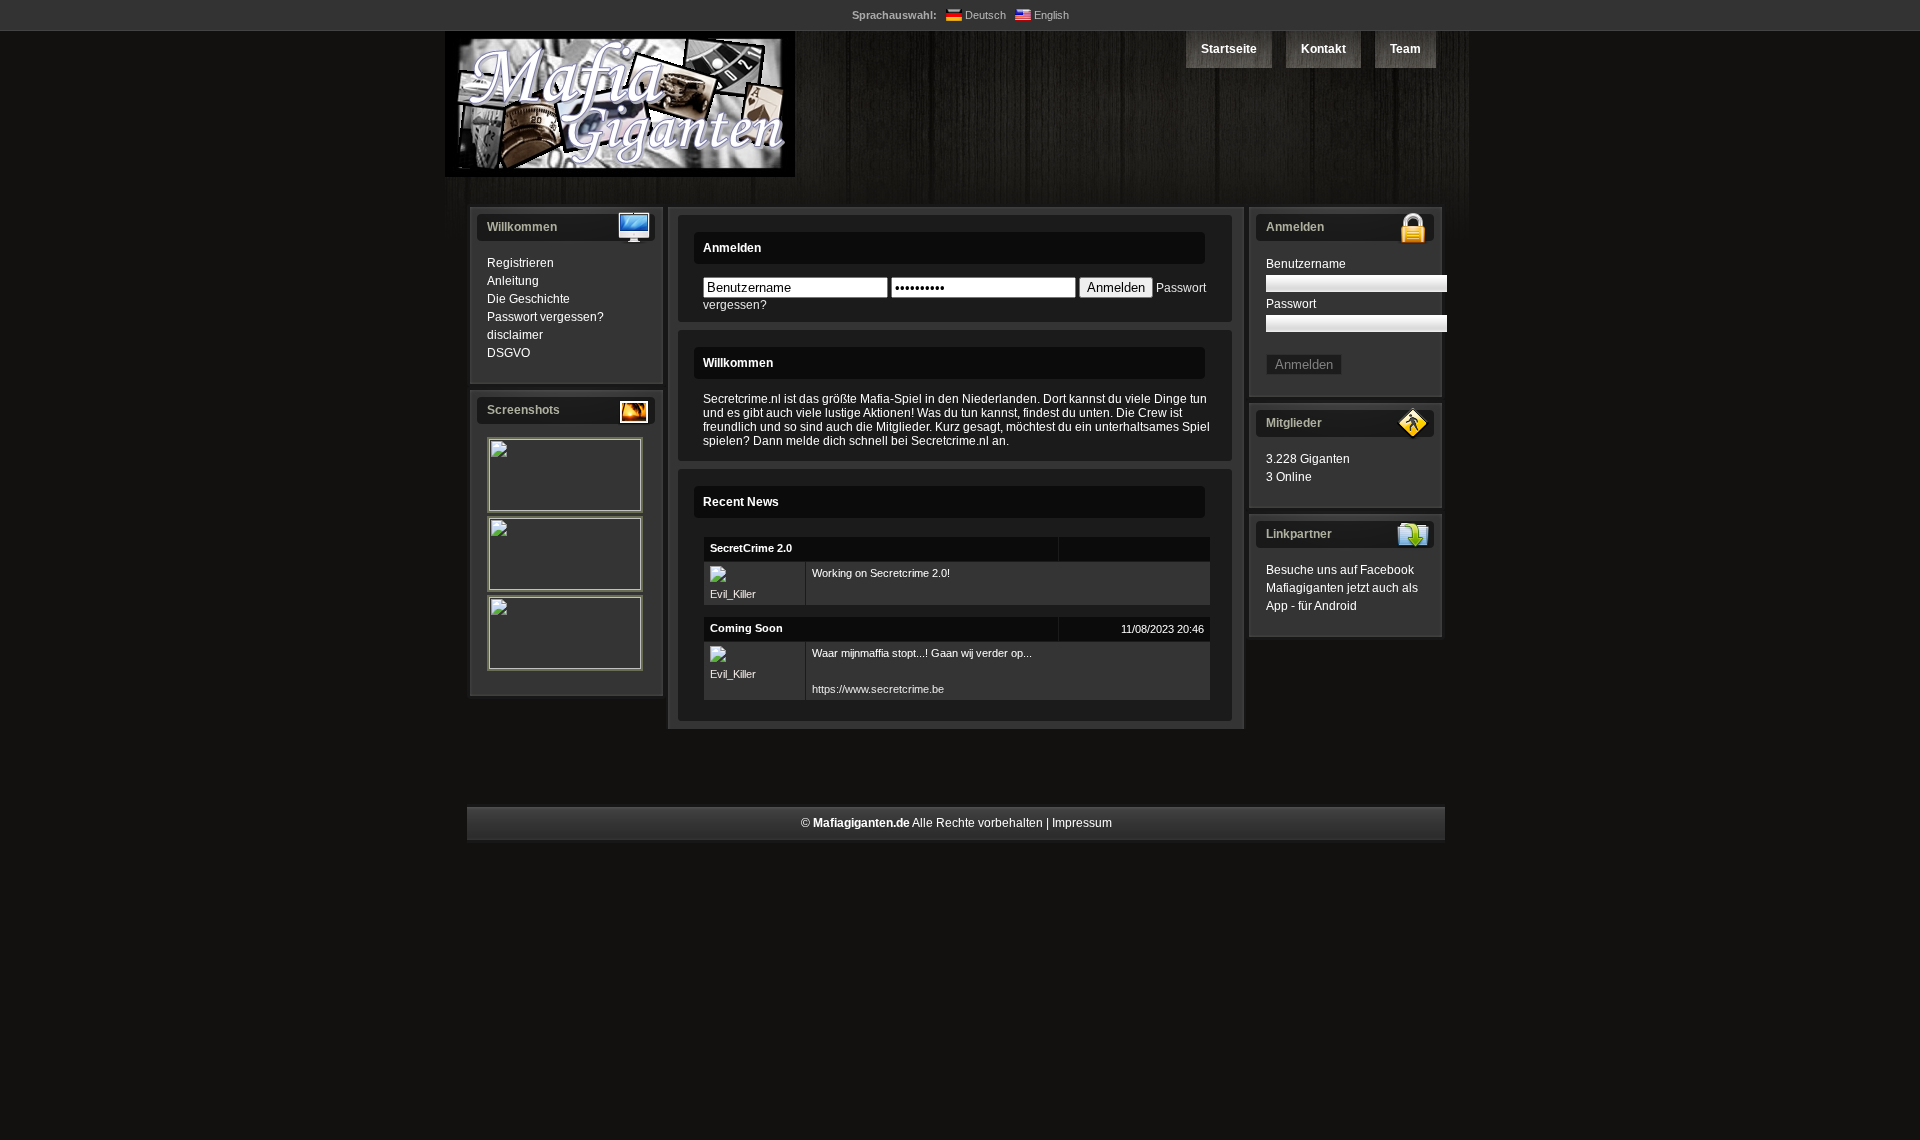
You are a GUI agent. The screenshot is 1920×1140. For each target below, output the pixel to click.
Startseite (1229, 49)
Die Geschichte (528, 299)
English (1050, 15)
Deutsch (984, 15)
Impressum (1082, 823)
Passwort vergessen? (545, 317)
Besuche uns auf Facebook (1340, 570)
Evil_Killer (733, 594)
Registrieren (520, 263)
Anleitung (513, 281)
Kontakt (1323, 49)
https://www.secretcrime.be (878, 689)
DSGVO (508, 353)
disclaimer (515, 335)
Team (1405, 49)
